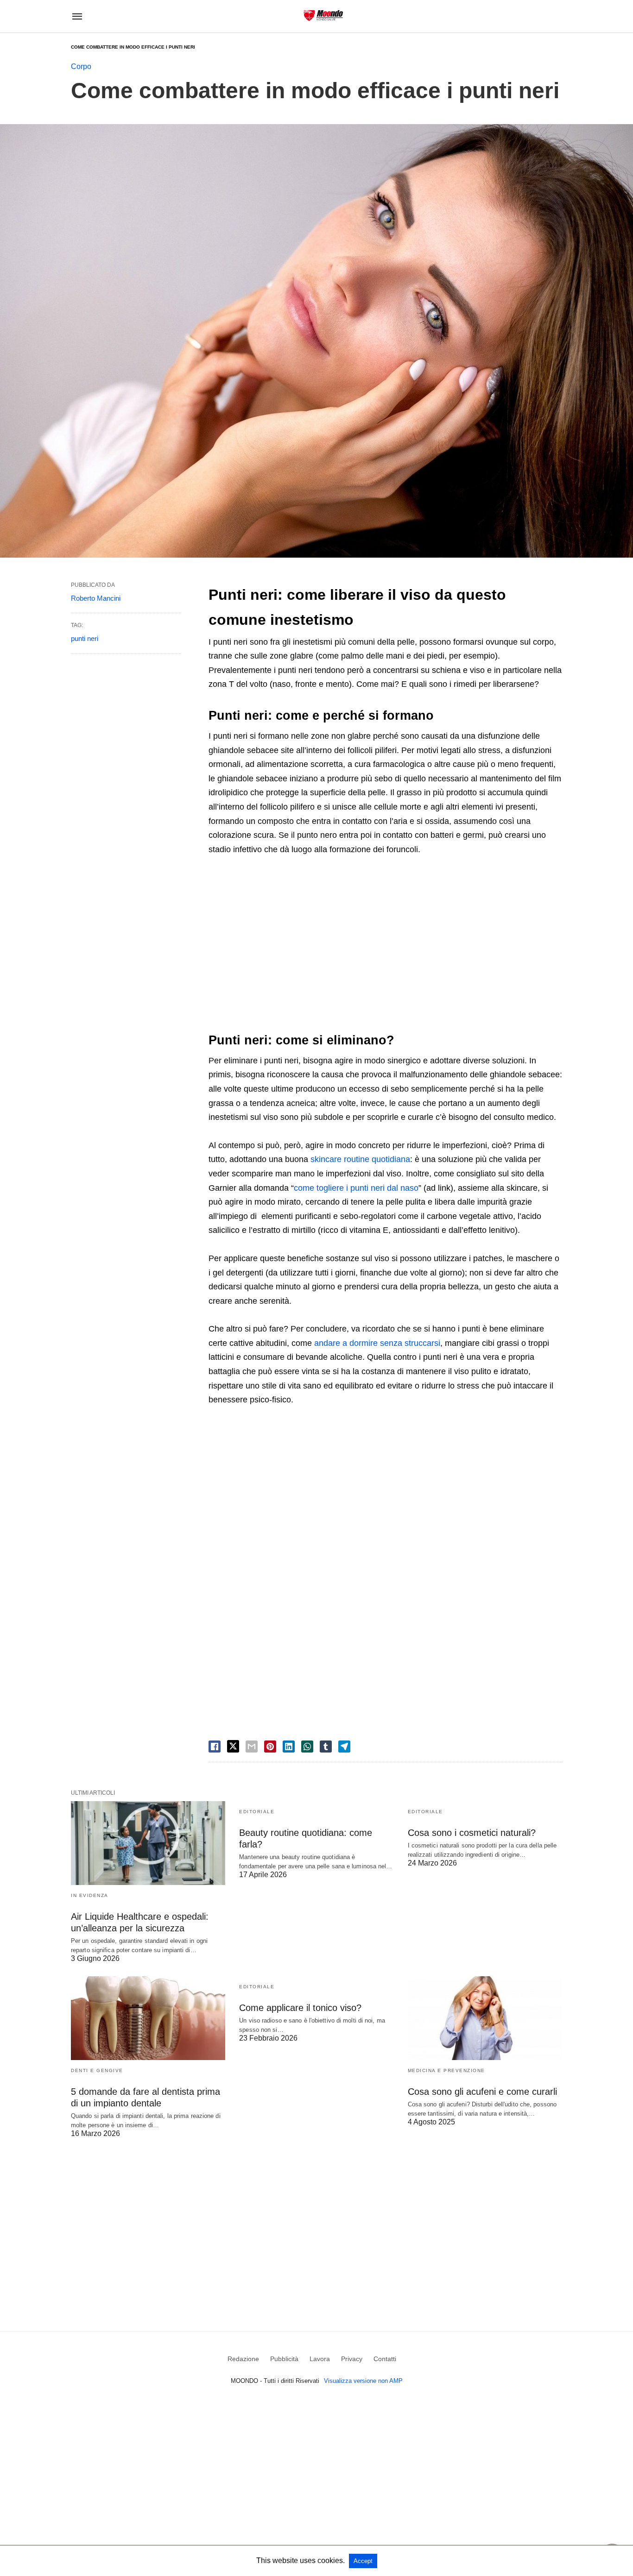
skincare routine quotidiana (360, 1159)
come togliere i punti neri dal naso (356, 1188)
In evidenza (90, 1895)
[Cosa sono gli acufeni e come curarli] (485, 2018)
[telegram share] (344, 1747)
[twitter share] (233, 1746)
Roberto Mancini (96, 598)
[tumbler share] (326, 1747)
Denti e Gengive (97, 2070)
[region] (385, 944)
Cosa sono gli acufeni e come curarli (482, 2092)
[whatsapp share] (307, 1747)
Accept (363, 2561)
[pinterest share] (270, 1747)
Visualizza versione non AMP (363, 2381)
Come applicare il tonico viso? (300, 2008)
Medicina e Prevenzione (446, 2070)
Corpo (81, 66)
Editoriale (257, 1812)
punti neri (85, 638)
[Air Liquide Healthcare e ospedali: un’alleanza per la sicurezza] (148, 1843)
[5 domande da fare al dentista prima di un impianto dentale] (148, 2018)
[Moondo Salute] (323, 16)
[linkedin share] (289, 1747)
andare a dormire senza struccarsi (377, 1343)
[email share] (252, 1747)
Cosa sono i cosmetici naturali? (472, 1833)
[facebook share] (215, 1747)
